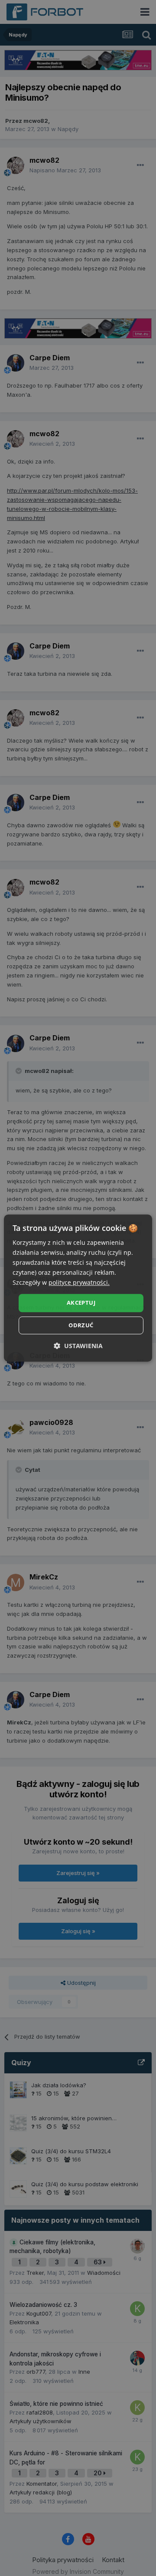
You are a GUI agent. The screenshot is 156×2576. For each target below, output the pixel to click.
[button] (78, 1346)
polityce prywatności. (79, 1283)
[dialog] (78, 1288)
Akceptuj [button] (81, 1303)
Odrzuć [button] (81, 1325)
